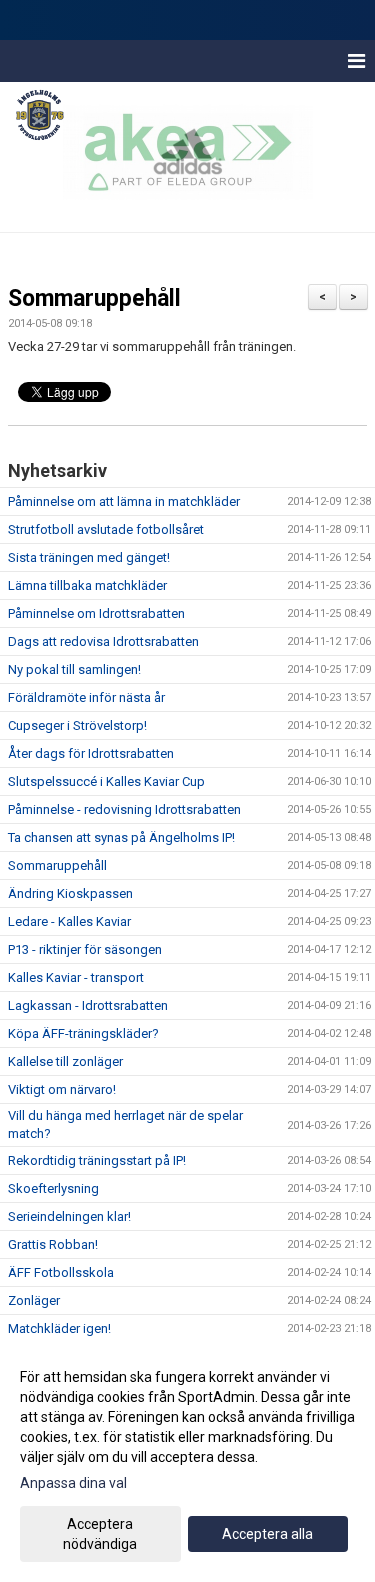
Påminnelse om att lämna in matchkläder (124, 501)
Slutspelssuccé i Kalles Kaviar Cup (106, 781)
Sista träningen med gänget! (89, 557)
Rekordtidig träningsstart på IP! (97, 1160)
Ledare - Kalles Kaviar (69, 921)
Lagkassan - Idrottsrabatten (88, 1005)
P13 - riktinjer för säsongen (85, 949)
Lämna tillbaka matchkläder (87, 585)
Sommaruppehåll (94, 298)
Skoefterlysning (53, 1188)
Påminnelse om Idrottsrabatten (96, 613)
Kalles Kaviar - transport (76, 977)
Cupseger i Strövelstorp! (77, 725)
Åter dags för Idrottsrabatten (91, 753)
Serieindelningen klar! (69, 1216)
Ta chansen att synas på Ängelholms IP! (121, 837)
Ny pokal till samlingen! (74, 669)
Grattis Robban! (53, 1244)
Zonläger (34, 1300)
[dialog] (187, 1459)
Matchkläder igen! (59, 1328)
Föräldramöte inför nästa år (86, 697)
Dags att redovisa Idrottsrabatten (103, 641)
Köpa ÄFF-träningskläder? (83, 1033)
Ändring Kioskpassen (70, 893)
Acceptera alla (267, 1534)
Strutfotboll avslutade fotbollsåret (106, 529)
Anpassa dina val (73, 1483)
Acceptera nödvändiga (100, 1534)
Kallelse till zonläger (65, 1061)
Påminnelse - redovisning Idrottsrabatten (124, 809)
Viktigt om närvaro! (62, 1089)
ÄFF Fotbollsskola (61, 1272)
